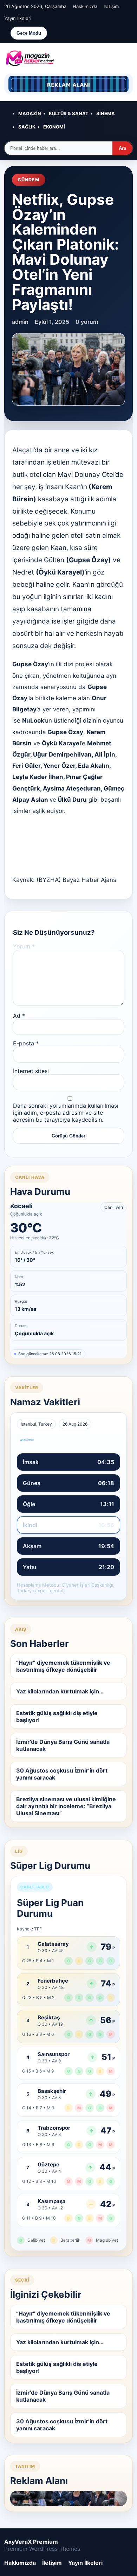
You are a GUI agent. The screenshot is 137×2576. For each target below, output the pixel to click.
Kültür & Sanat (69, 113)
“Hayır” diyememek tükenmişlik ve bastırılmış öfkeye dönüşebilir (63, 1666)
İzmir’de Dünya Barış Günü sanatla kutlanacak (63, 1745)
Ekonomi (54, 127)
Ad (19, 1016)
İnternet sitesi (31, 1071)
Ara (122, 148)
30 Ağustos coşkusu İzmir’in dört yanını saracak (62, 1774)
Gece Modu (29, 33)
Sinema (106, 113)
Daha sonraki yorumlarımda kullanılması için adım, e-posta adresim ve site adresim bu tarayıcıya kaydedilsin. (66, 1113)
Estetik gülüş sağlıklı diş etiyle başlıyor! (57, 1717)
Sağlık (27, 127)
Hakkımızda (85, 6)
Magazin (30, 113)
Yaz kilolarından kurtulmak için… (60, 1691)
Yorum (24, 946)
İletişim (111, 6)
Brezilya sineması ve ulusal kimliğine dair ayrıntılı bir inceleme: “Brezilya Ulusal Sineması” (66, 1806)
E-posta (26, 1043)
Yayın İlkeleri (18, 18)
